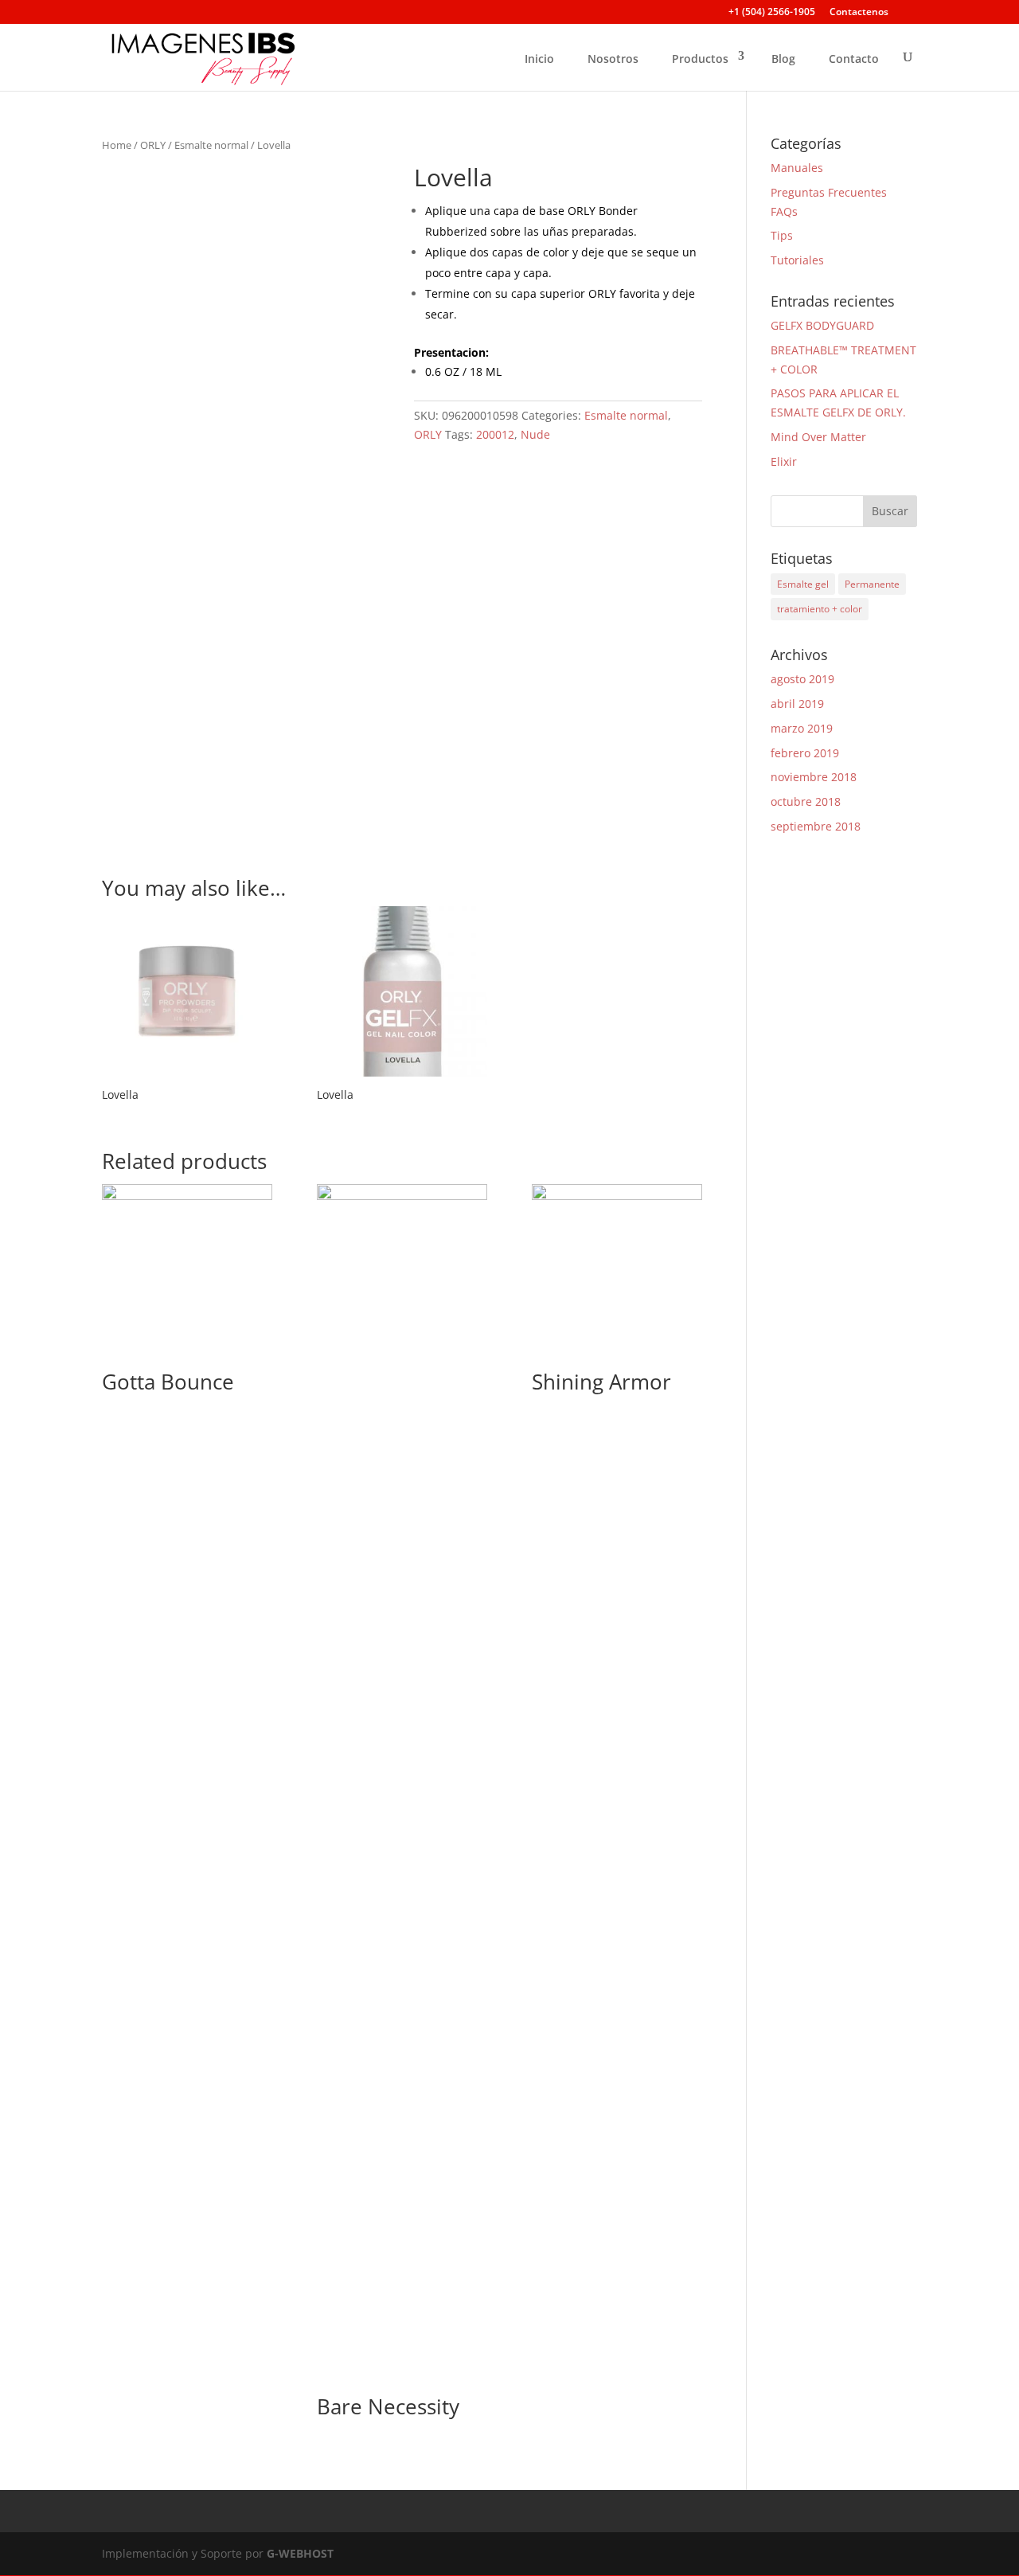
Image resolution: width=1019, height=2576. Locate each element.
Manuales (797, 168)
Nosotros (613, 59)
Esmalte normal (211, 145)
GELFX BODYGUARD (822, 325)
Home (117, 145)
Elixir (784, 461)
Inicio (539, 59)
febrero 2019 (805, 753)
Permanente (872, 584)
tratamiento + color (820, 609)
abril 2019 (797, 704)
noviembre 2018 (814, 777)
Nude (535, 434)
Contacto (854, 59)
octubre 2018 (806, 801)
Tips (782, 235)
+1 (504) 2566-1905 (772, 13)
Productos (700, 59)
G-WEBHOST (300, 2553)
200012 (495, 434)
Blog (783, 59)
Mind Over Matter (818, 437)
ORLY (153, 145)
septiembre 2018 (816, 826)
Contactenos (859, 13)
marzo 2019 (802, 728)
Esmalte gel (803, 584)
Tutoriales (797, 260)
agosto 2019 (802, 679)
